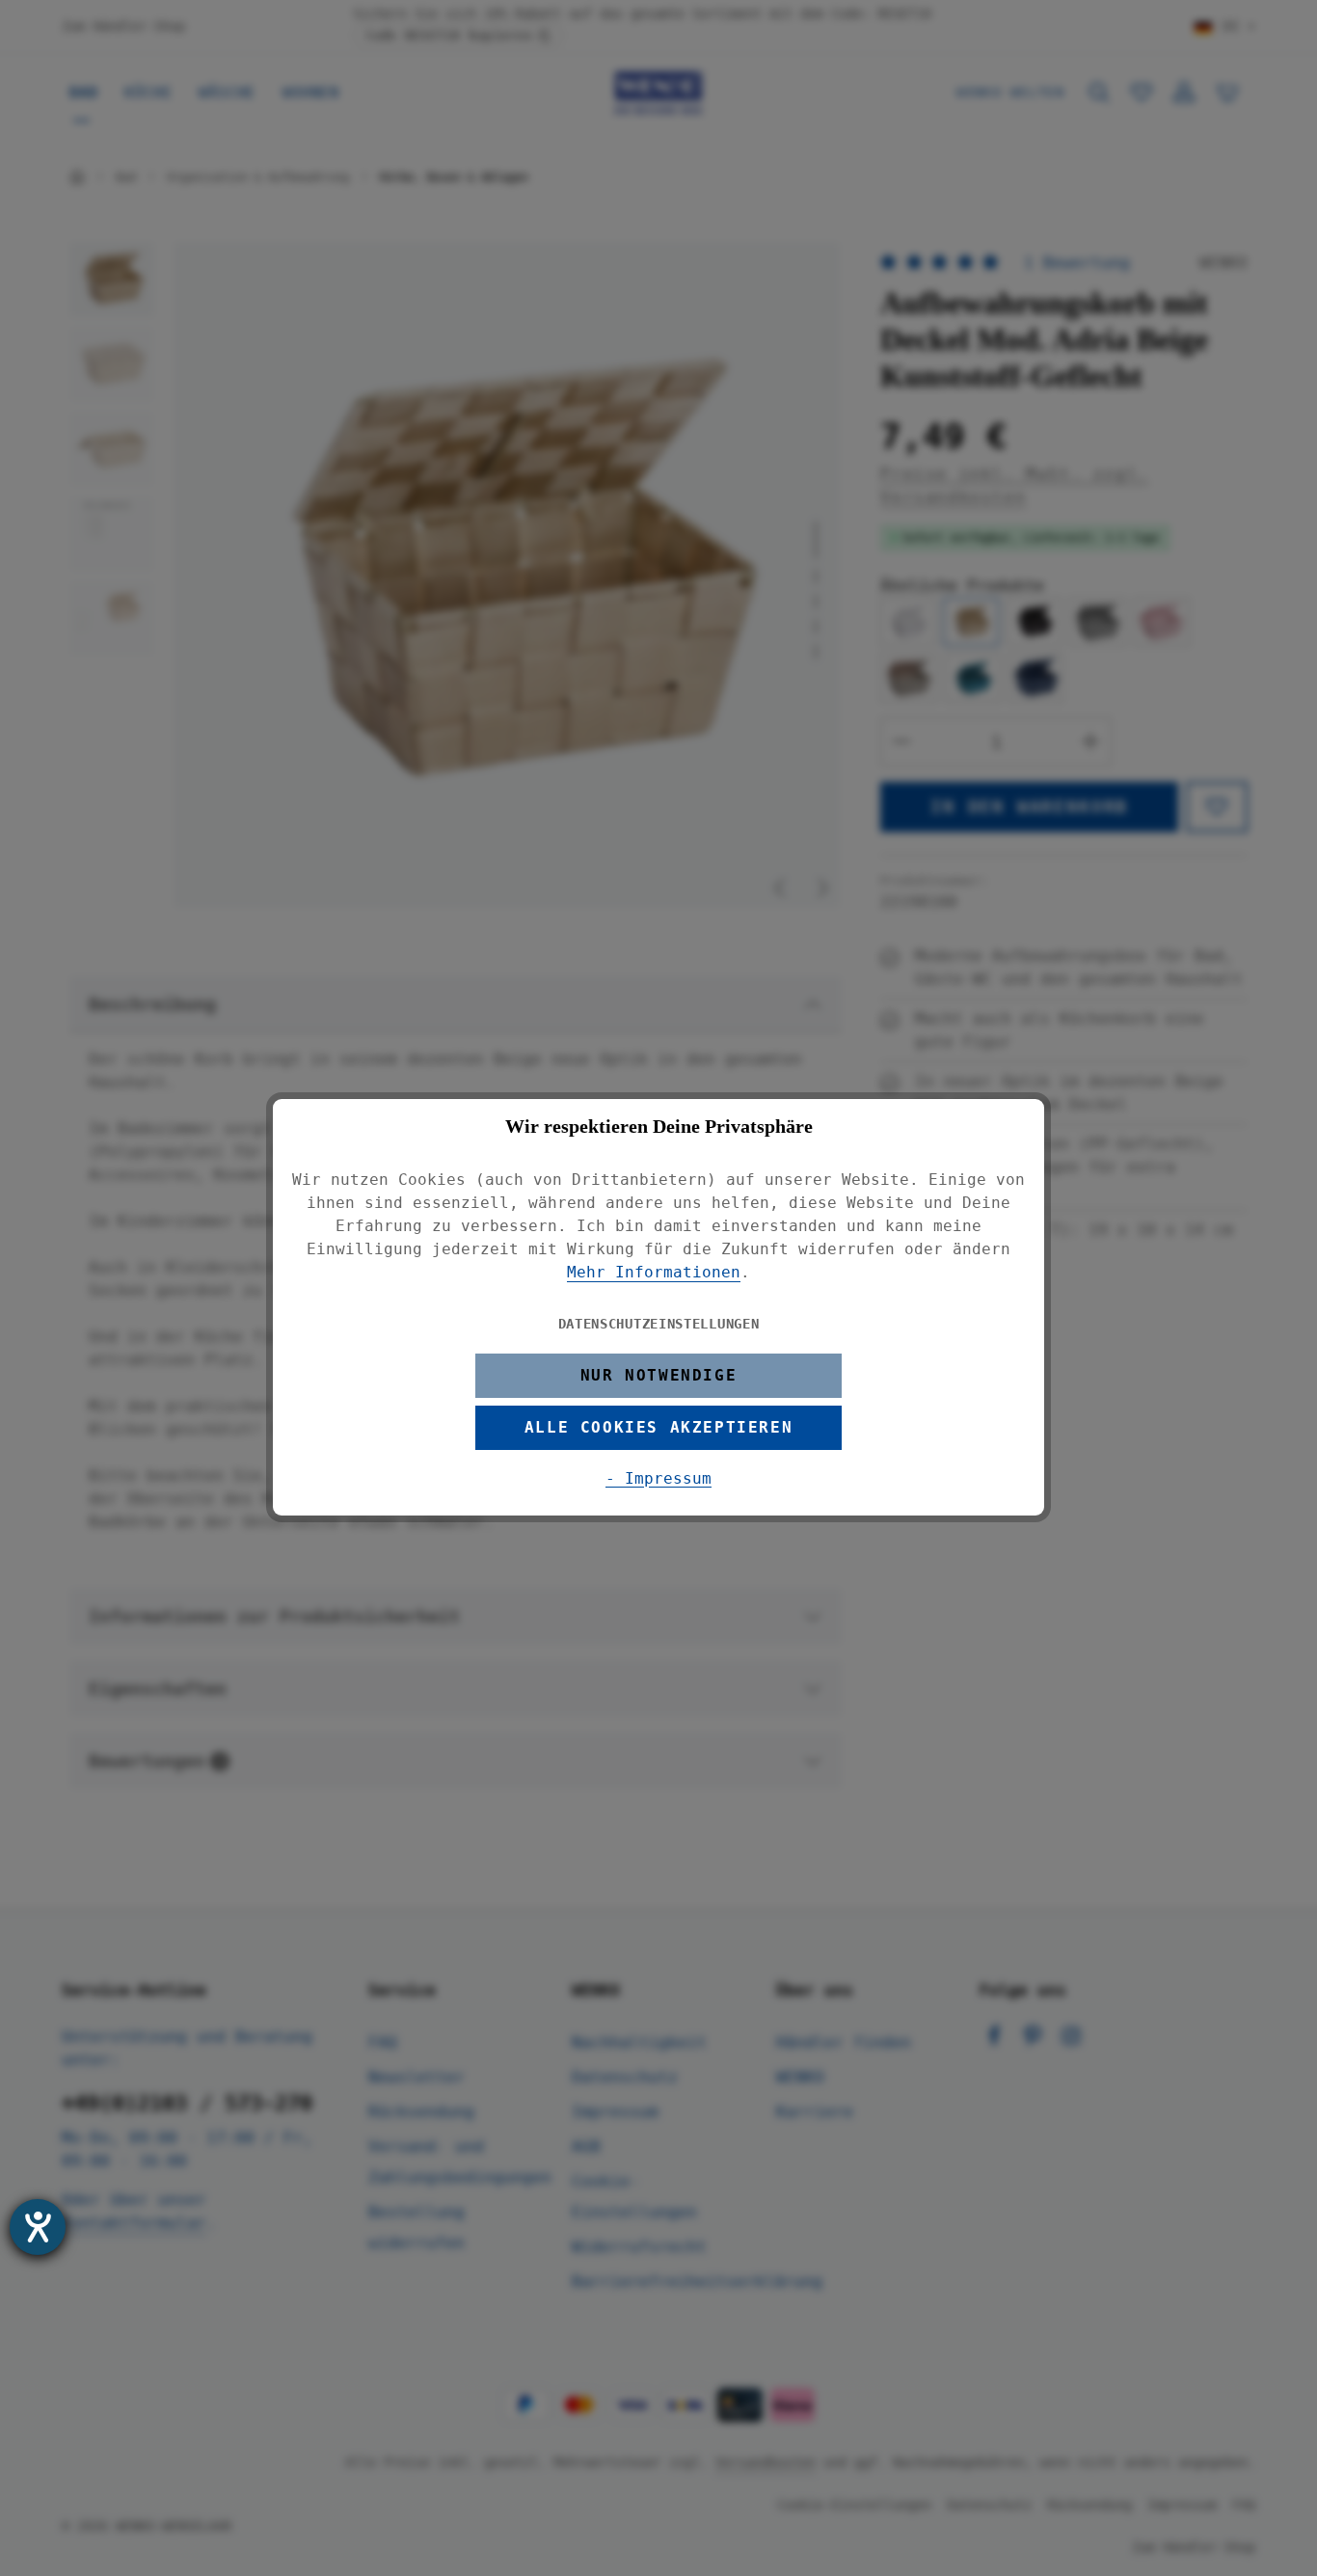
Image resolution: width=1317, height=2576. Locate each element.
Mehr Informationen (654, 1272)
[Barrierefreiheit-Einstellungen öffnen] (38, 2227)
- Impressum (658, 1478)
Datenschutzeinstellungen (659, 1324)
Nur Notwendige (658, 1375)
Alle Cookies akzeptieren (658, 1427)
